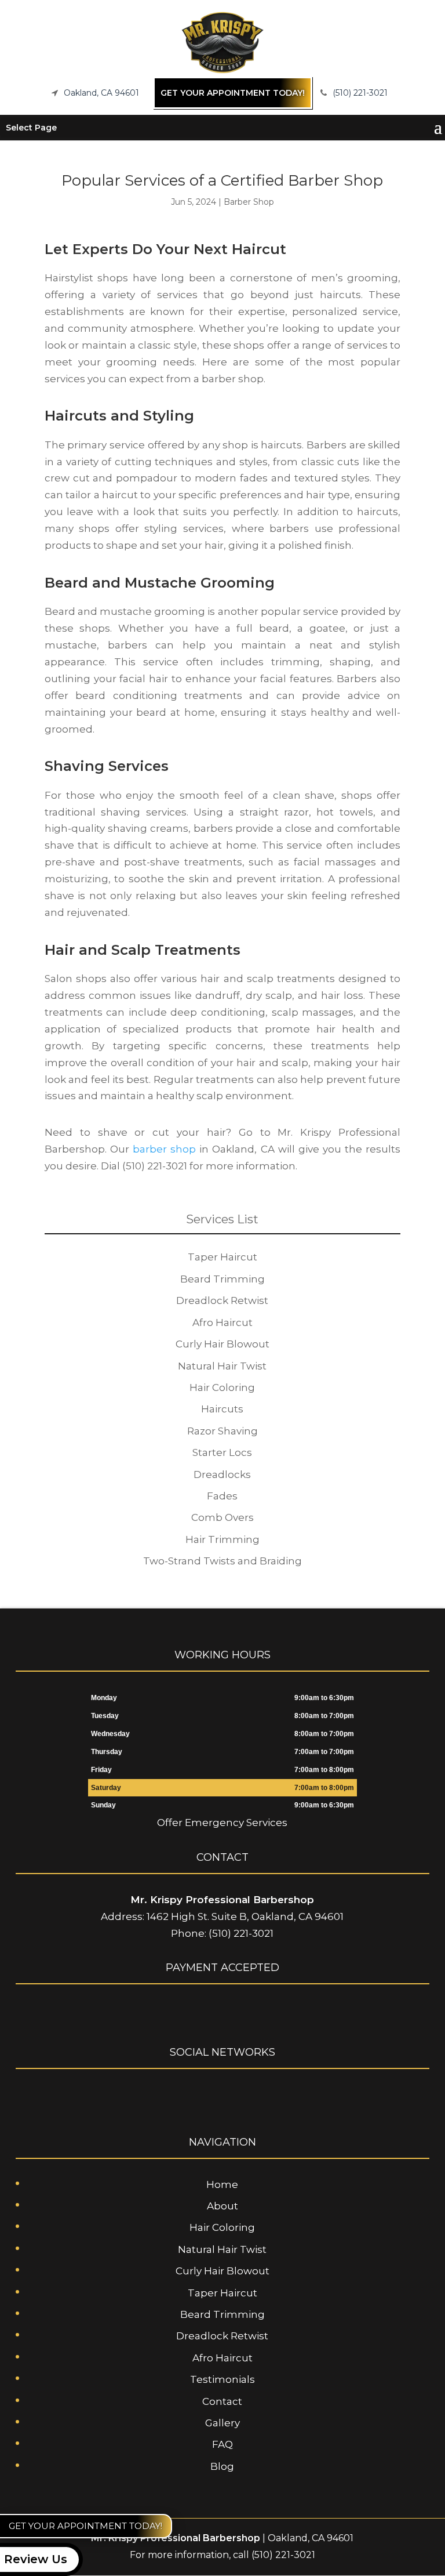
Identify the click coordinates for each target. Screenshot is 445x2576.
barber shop (164, 1149)
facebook (199, 2096)
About (222, 2206)
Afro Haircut (222, 2358)
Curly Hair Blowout (222, 2271)
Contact (222, 2401)
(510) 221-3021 (360, 92)
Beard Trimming (222, 2314)
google (221, 2096)
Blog (222, 2466)
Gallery (222, 2423)
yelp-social (243, 2096)
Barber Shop (249, 202)
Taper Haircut (222, 2293)
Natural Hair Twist (222, 2249)
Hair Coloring (222, 2227)
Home (222, 2184)
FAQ (222, 2444)
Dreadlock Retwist (222, 2336)
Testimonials (222, 2379)
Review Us (36, 2559)
